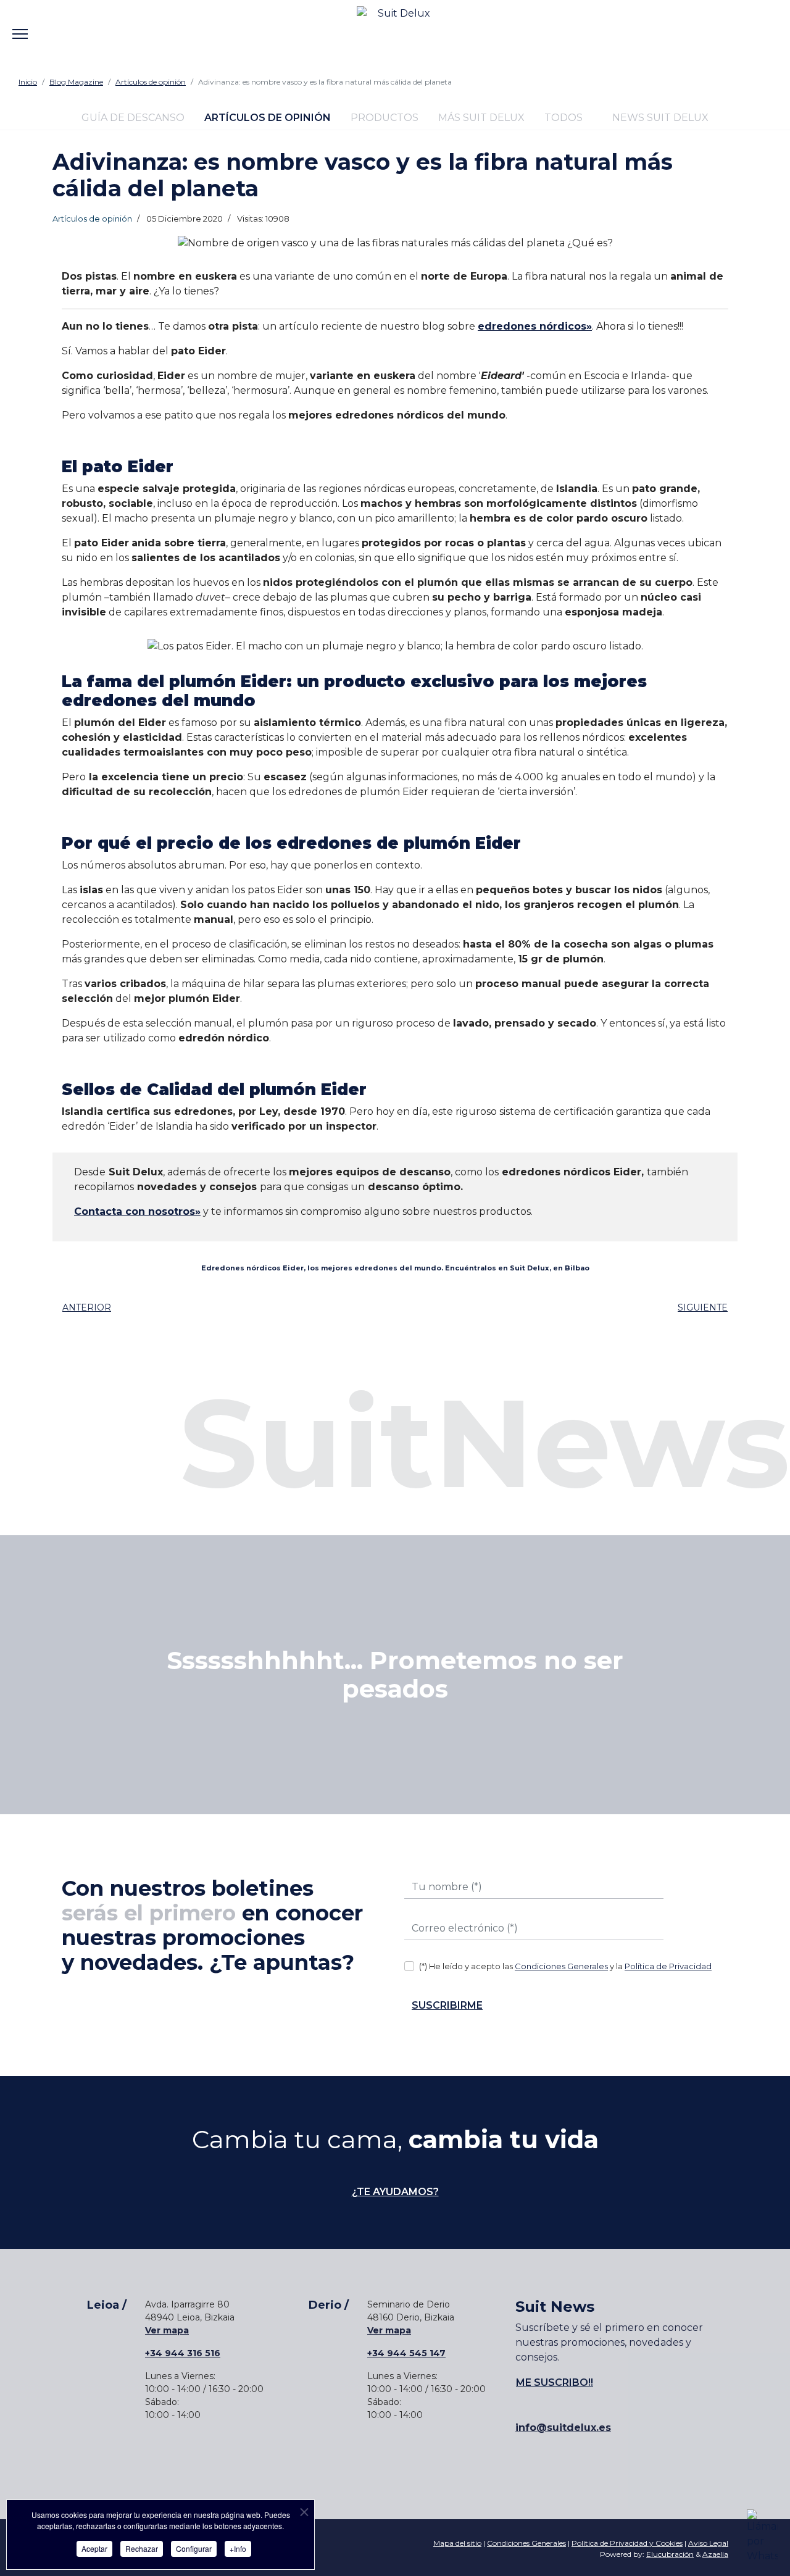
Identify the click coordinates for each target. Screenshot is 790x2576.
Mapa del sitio (457, 2543)
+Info (238, 2549)
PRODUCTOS (385, 118)
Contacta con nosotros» (137, 1211)
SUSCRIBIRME (447, 2005)
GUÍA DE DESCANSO (133, 118)
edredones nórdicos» (535, 326)
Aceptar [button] (94, 2549)
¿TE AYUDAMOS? (395, 2192)
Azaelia (715, 2554)
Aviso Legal (708, 2543)
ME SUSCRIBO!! (555, 2382)
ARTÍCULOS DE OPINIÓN (268, 118)
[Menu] (20, 25)
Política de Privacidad (668, 1966)
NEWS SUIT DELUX (659, 118)
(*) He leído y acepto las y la (565, 1966)
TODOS (563, 118)
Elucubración (670, 2554)
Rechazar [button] (142, 2549)
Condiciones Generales (561, 1966)
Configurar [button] (194, 2549)
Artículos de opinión (92, 219)
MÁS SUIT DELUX (481, 118)
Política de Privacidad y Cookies (627, 2543)
